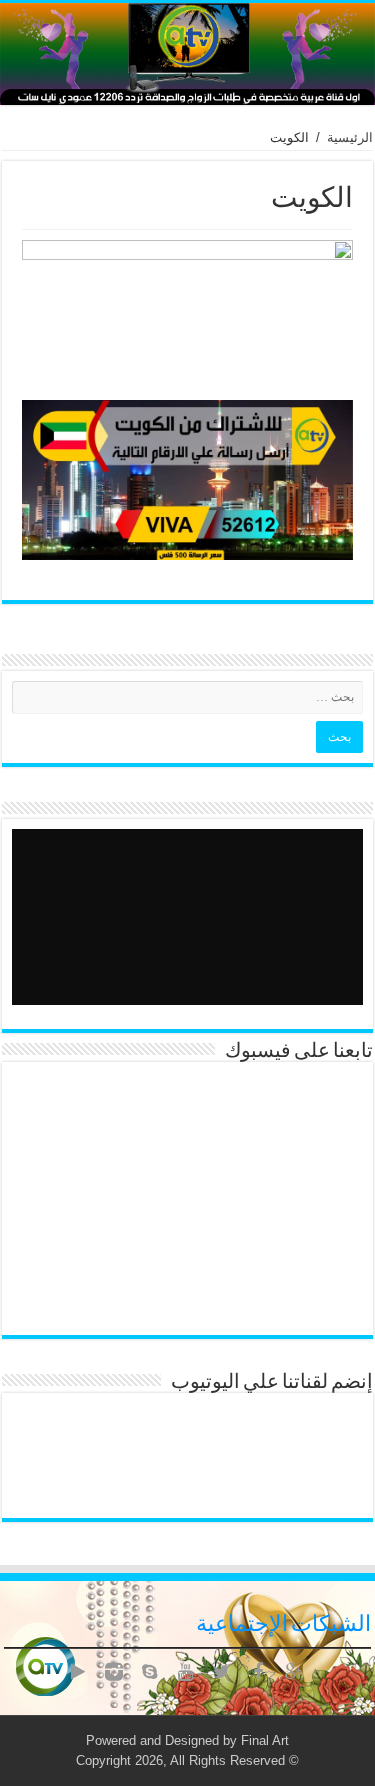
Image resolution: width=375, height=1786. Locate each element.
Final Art (265, 1740)
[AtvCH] (187, 54)
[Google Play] (78, 1672)
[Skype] (150, 1672)
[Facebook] (258, 1672)
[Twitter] (222, 1672)
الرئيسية (350, 137)
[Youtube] (186, 1672)
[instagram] (114, 1672)
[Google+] (294, 1672)
